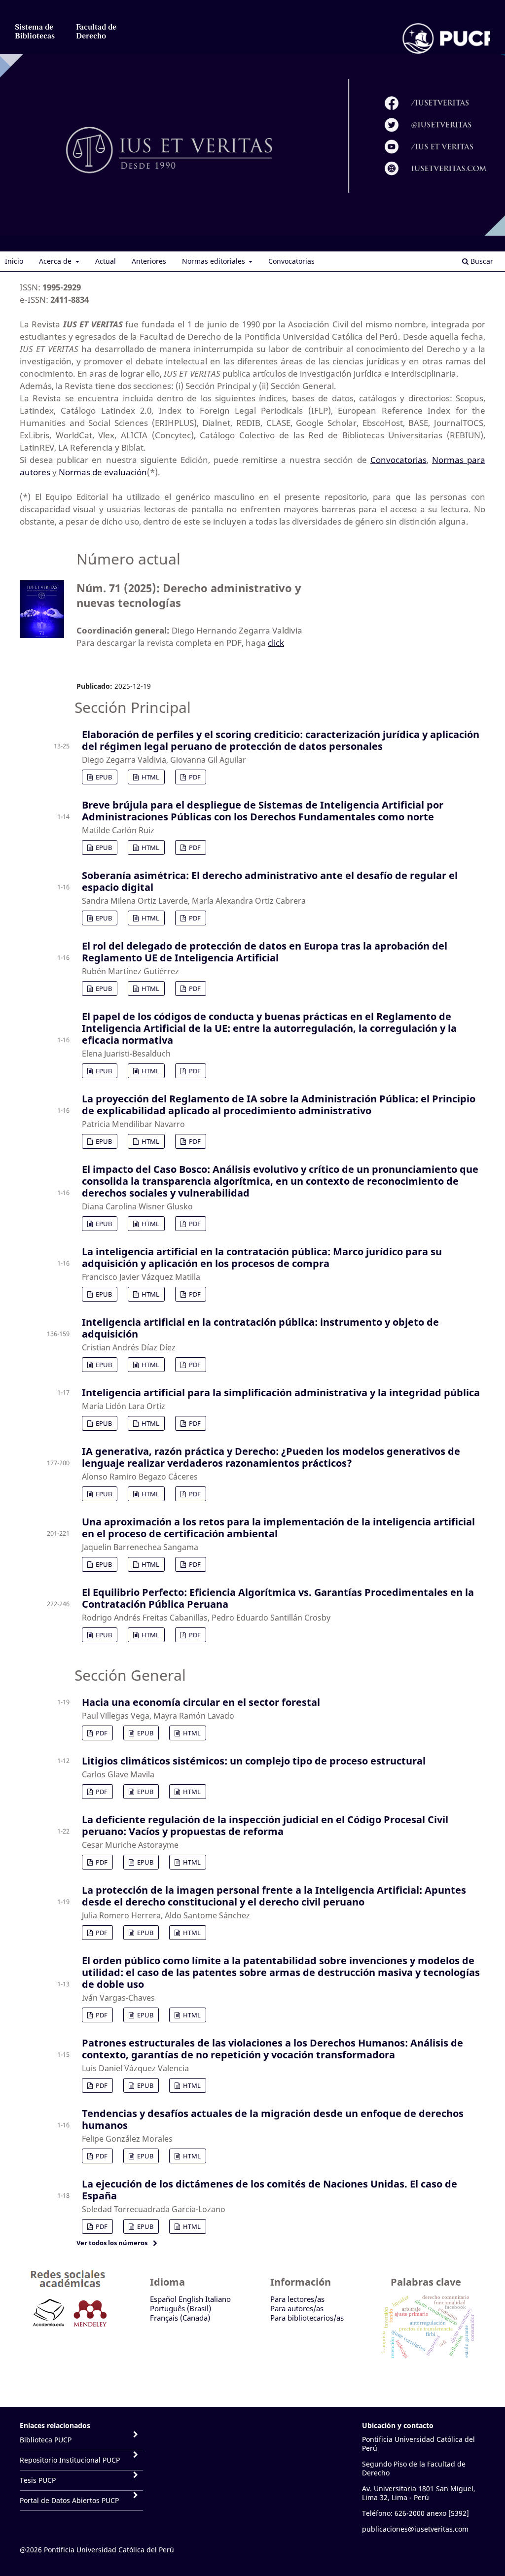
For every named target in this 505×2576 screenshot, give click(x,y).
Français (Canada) (180, 2318)
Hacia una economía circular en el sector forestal (201, 1702)
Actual (106, 261)
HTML (150, 777)
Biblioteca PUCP (46, 2440)
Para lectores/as (297, 2299)
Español (163, 2299)
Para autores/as (297, 2308)
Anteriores (149, 261)
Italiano (218, 2299)
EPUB (103, 777)
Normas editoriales (215, 261)
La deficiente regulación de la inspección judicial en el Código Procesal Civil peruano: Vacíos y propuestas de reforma (265, 1825)
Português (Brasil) (180, 2308)
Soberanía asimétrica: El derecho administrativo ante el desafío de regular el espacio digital (270, 881)
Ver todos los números (112, 2243)
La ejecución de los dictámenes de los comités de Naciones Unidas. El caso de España (270, 2190)
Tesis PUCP (38, 2480)
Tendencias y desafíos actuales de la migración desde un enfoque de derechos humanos (273, 2119)
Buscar (481, 261)
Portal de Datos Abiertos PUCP (69, 2500)
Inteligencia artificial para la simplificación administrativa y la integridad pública (281, 1393)
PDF (194, 777)
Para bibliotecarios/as (307, 2318)
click (276, 643)
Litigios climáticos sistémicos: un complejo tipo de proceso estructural (254, 1761)
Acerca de (56, 261)
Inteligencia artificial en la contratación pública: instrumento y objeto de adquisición (260, 1328)
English (191, 2299)
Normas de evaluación (103, 472)
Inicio (14, 261)
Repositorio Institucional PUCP (70, 2460)
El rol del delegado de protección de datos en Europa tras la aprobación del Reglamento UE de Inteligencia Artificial (265, 952)
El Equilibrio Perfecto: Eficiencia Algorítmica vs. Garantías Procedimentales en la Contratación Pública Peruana (278, 1598)
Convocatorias (291, 261)
